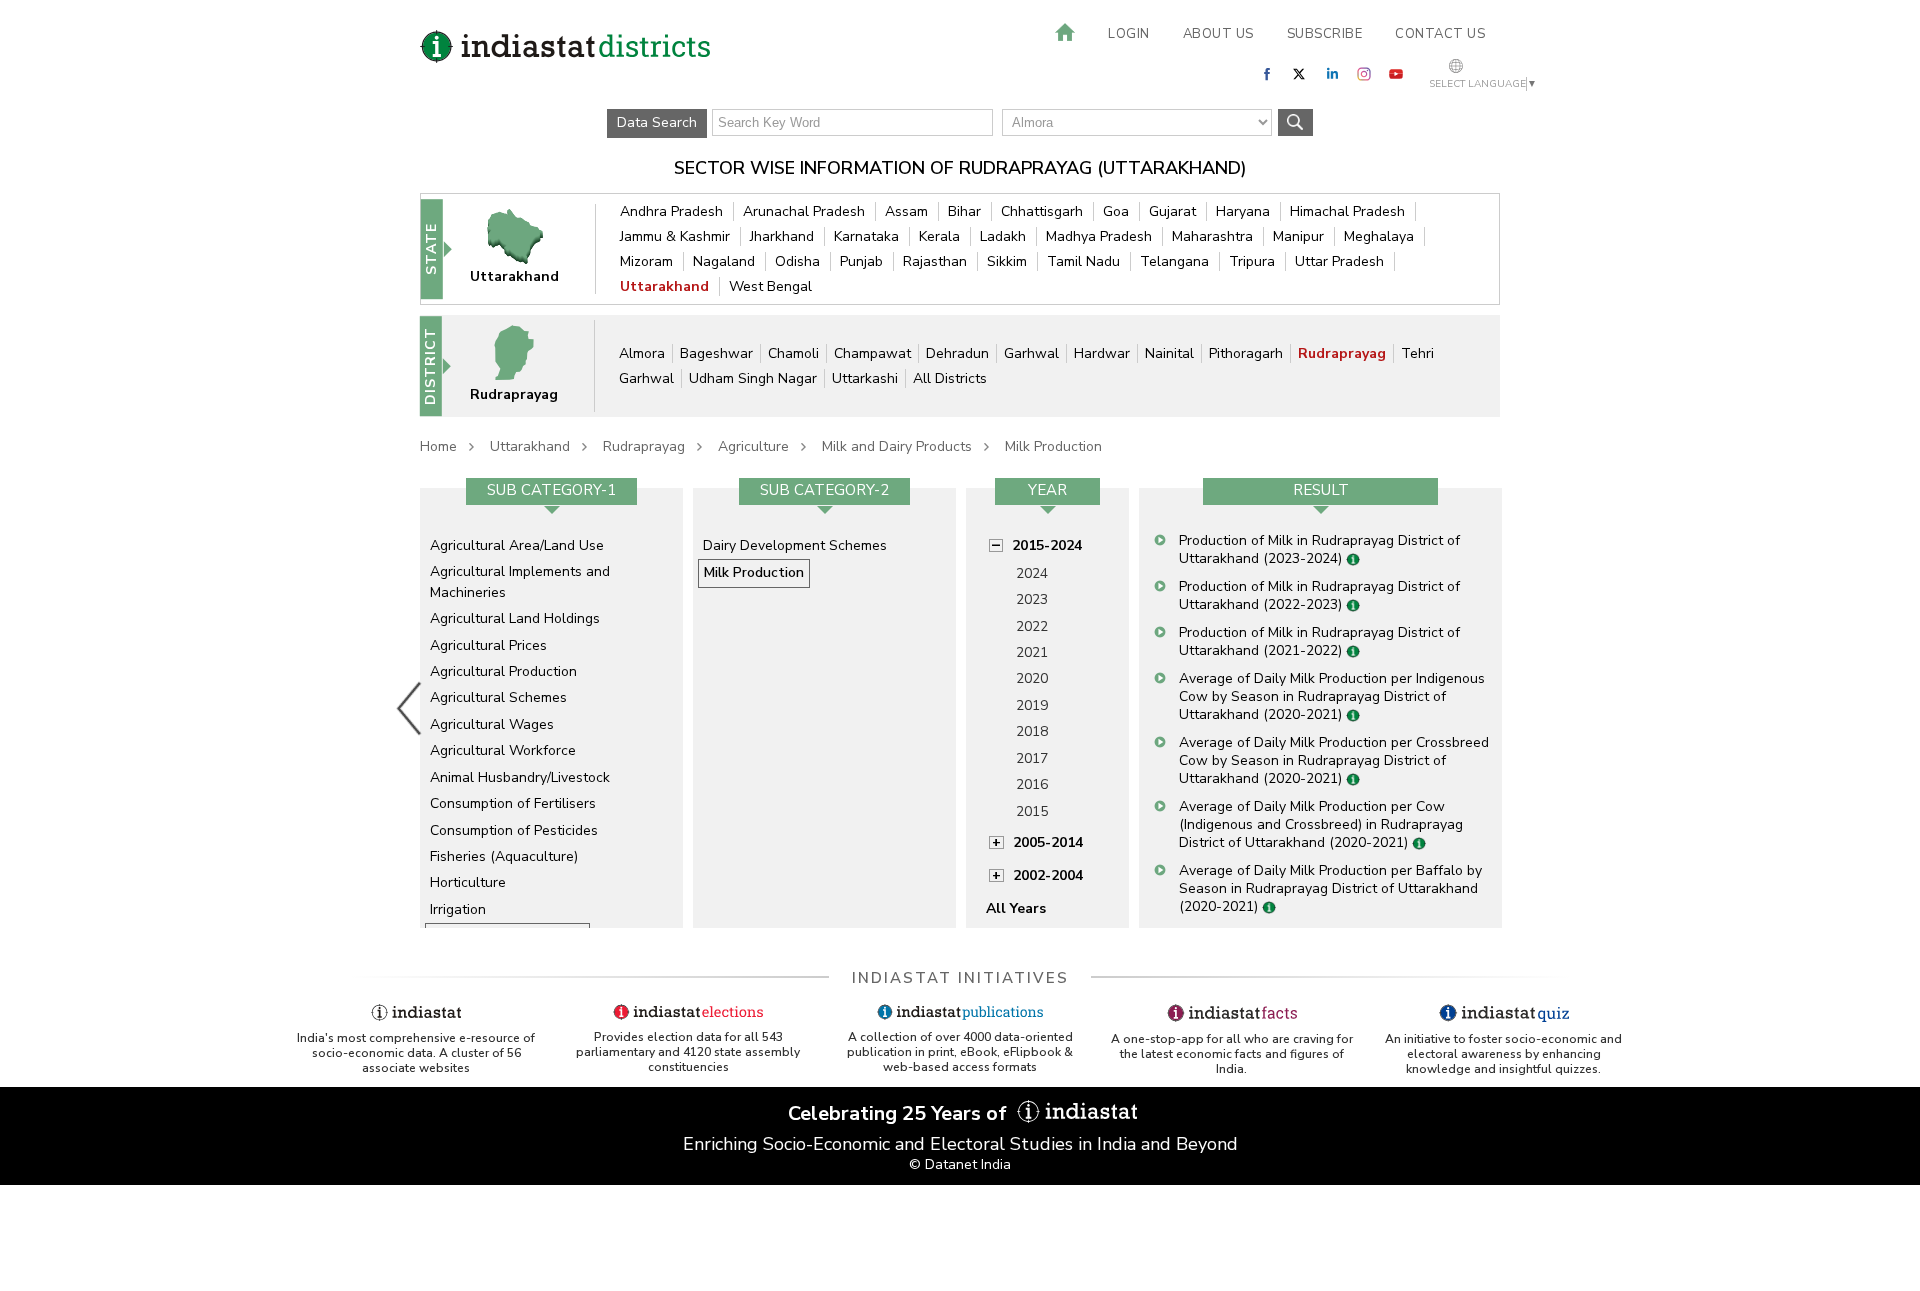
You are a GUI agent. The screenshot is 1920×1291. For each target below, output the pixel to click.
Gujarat (1172, 211)
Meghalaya (1379, 236)
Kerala (939, 236)
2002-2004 (1048, 875)
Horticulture (468, 882)
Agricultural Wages (492, 724)
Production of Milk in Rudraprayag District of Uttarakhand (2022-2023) (1319, 595)
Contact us (1440, 34)
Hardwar (1102, 353)
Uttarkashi (865, 378)
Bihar (964, 211)
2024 (1032, 573)
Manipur (1298, 236)
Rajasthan (935, 261)
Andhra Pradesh (671, 211)
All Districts (950, 378)
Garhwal (1031, 353)
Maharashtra (1212, 236)
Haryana (1243, 211)
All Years (1016, 908)
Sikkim (1007, 261)
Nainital (1169, 353)
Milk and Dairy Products (897, 446)
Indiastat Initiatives (960, 978)
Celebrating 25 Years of (900, 1113)
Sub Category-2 (824, 490)
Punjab (861, 261)
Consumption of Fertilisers (513, 803)
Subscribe (1325, 34)
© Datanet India (960, 1164)
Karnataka (866, 236)
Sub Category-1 (551, 490)
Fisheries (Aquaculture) (504, 856)
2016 (1032, 784)
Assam (906, 211)
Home (438, 446)
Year (1047, 490)
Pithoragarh (1246, 353)
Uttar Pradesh (1339, 261)
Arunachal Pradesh (804, 211)
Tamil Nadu (1083, 261)
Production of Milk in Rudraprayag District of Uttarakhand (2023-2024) (1319, 549)
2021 (1032, 652)
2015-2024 (1047, 545)
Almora (642, 353)
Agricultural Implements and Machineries (520, 581)
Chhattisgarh (1042, 211)
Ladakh (1003, 236)
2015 (1032, 811)
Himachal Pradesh (1347, 211)
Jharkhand (782, 236)
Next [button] (1506, 708)
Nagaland (724, 261)
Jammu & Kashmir (675, 236)
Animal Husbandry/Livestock (520, 777)
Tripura (1252, 261)
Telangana (1174, 261)
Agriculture (753, 446)
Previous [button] (410, 708)
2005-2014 (1048, 842)
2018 (1032, 731)
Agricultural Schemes (498, 697)
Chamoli (793, 353)
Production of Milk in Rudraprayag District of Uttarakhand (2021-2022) (1319, 641)
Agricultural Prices (488, 645)
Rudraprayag (1342, 353)
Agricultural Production (503, 671)
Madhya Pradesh (1099, 236)
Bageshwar (716, 353)
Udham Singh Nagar (753, 378)
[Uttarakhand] (528, 248)
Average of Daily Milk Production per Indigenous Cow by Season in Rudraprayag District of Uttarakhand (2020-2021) (1332, 696)
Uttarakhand (664, 286)
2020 (1032, 678)
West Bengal (770, 286)
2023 (1032, 599)
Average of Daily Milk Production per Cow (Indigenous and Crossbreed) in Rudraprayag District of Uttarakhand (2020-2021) (1321, 824)
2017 (1032, 758)
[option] (551, 708)
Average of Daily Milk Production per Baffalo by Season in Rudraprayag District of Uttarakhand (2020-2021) (1330, 888)
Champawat (872, 353)
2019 (1032, 705)
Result (1321, 490)
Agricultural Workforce (503, 750)
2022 (1032, 626)
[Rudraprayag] (527, 365)
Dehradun (957, 353)
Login (1129, 34)
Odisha (797, 261)
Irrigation (458, 909)
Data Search (657, 122)
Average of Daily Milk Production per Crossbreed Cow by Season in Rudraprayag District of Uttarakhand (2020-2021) (1334, 760)
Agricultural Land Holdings (515, 618)
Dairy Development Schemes (795, 545)
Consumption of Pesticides (514, 830)
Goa (1116, 211)
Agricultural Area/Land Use (517, 545)
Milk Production (1053, 446)
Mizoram (646, 261)
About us (1218, 34)
